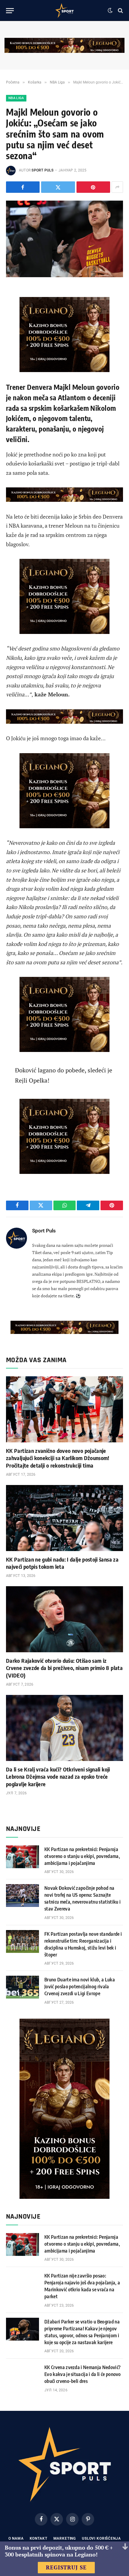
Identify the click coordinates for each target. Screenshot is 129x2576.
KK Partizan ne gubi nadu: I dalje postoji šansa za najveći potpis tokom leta (62, 1563)
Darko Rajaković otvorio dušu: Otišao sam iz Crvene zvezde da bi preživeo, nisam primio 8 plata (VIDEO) (64, 1668)
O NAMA (16, 2538)
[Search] (120, 11)
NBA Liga (16, 98)
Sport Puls (42, 170)
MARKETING (65, 2538)
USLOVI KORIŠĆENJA (101, 2538)
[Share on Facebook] (23, 187)
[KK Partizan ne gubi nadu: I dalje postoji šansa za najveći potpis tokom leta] (64, 1518)
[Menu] (10, 11)
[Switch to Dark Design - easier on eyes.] (110, 11)
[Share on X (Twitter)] (58, 187)
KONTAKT (39, 2538)
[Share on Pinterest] (93, 187)
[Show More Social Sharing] (117, 187)
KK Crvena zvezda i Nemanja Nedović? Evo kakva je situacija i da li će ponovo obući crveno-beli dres (83, 2374)
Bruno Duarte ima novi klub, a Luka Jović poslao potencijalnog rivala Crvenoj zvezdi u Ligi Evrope (80, 1987)
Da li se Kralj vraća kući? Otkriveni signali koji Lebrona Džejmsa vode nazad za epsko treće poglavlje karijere (58, 1777)
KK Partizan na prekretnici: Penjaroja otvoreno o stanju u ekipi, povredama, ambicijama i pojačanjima (82, 1856)
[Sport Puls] (64, 11)
